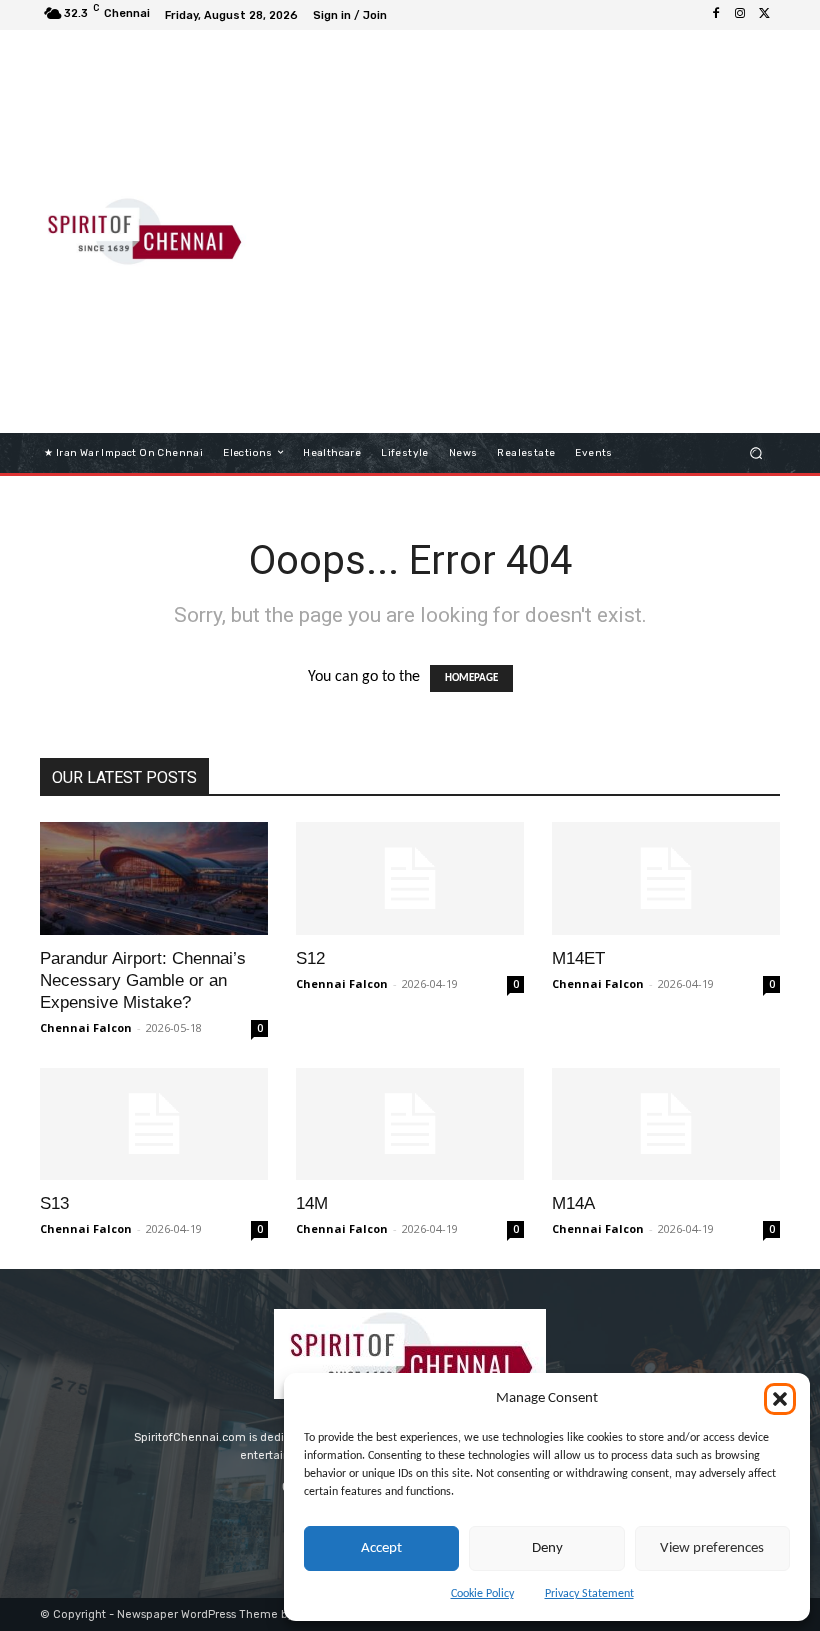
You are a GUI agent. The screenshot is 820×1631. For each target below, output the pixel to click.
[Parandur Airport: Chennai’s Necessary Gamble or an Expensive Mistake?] (154, 878)
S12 (310, 958)
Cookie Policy (482, 1594)
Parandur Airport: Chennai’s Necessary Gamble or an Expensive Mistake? (143, 980)
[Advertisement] (544, 224)
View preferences (712, 1548)
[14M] (410, 1124)
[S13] (154, 1124)
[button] (780, 1399)
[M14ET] (666, 878)
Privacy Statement (589, 1594)
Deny (547, 1548)
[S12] (410, 878)
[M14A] (666, 1124)
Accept (381, 1548)
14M (312, 1203)
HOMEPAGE (471, 678)
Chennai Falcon (86, 1027)
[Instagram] (740, 15)
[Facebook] (716, 15)
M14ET (578, 958)
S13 (54, 1203)
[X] (764, 15)
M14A (573, 1203)
